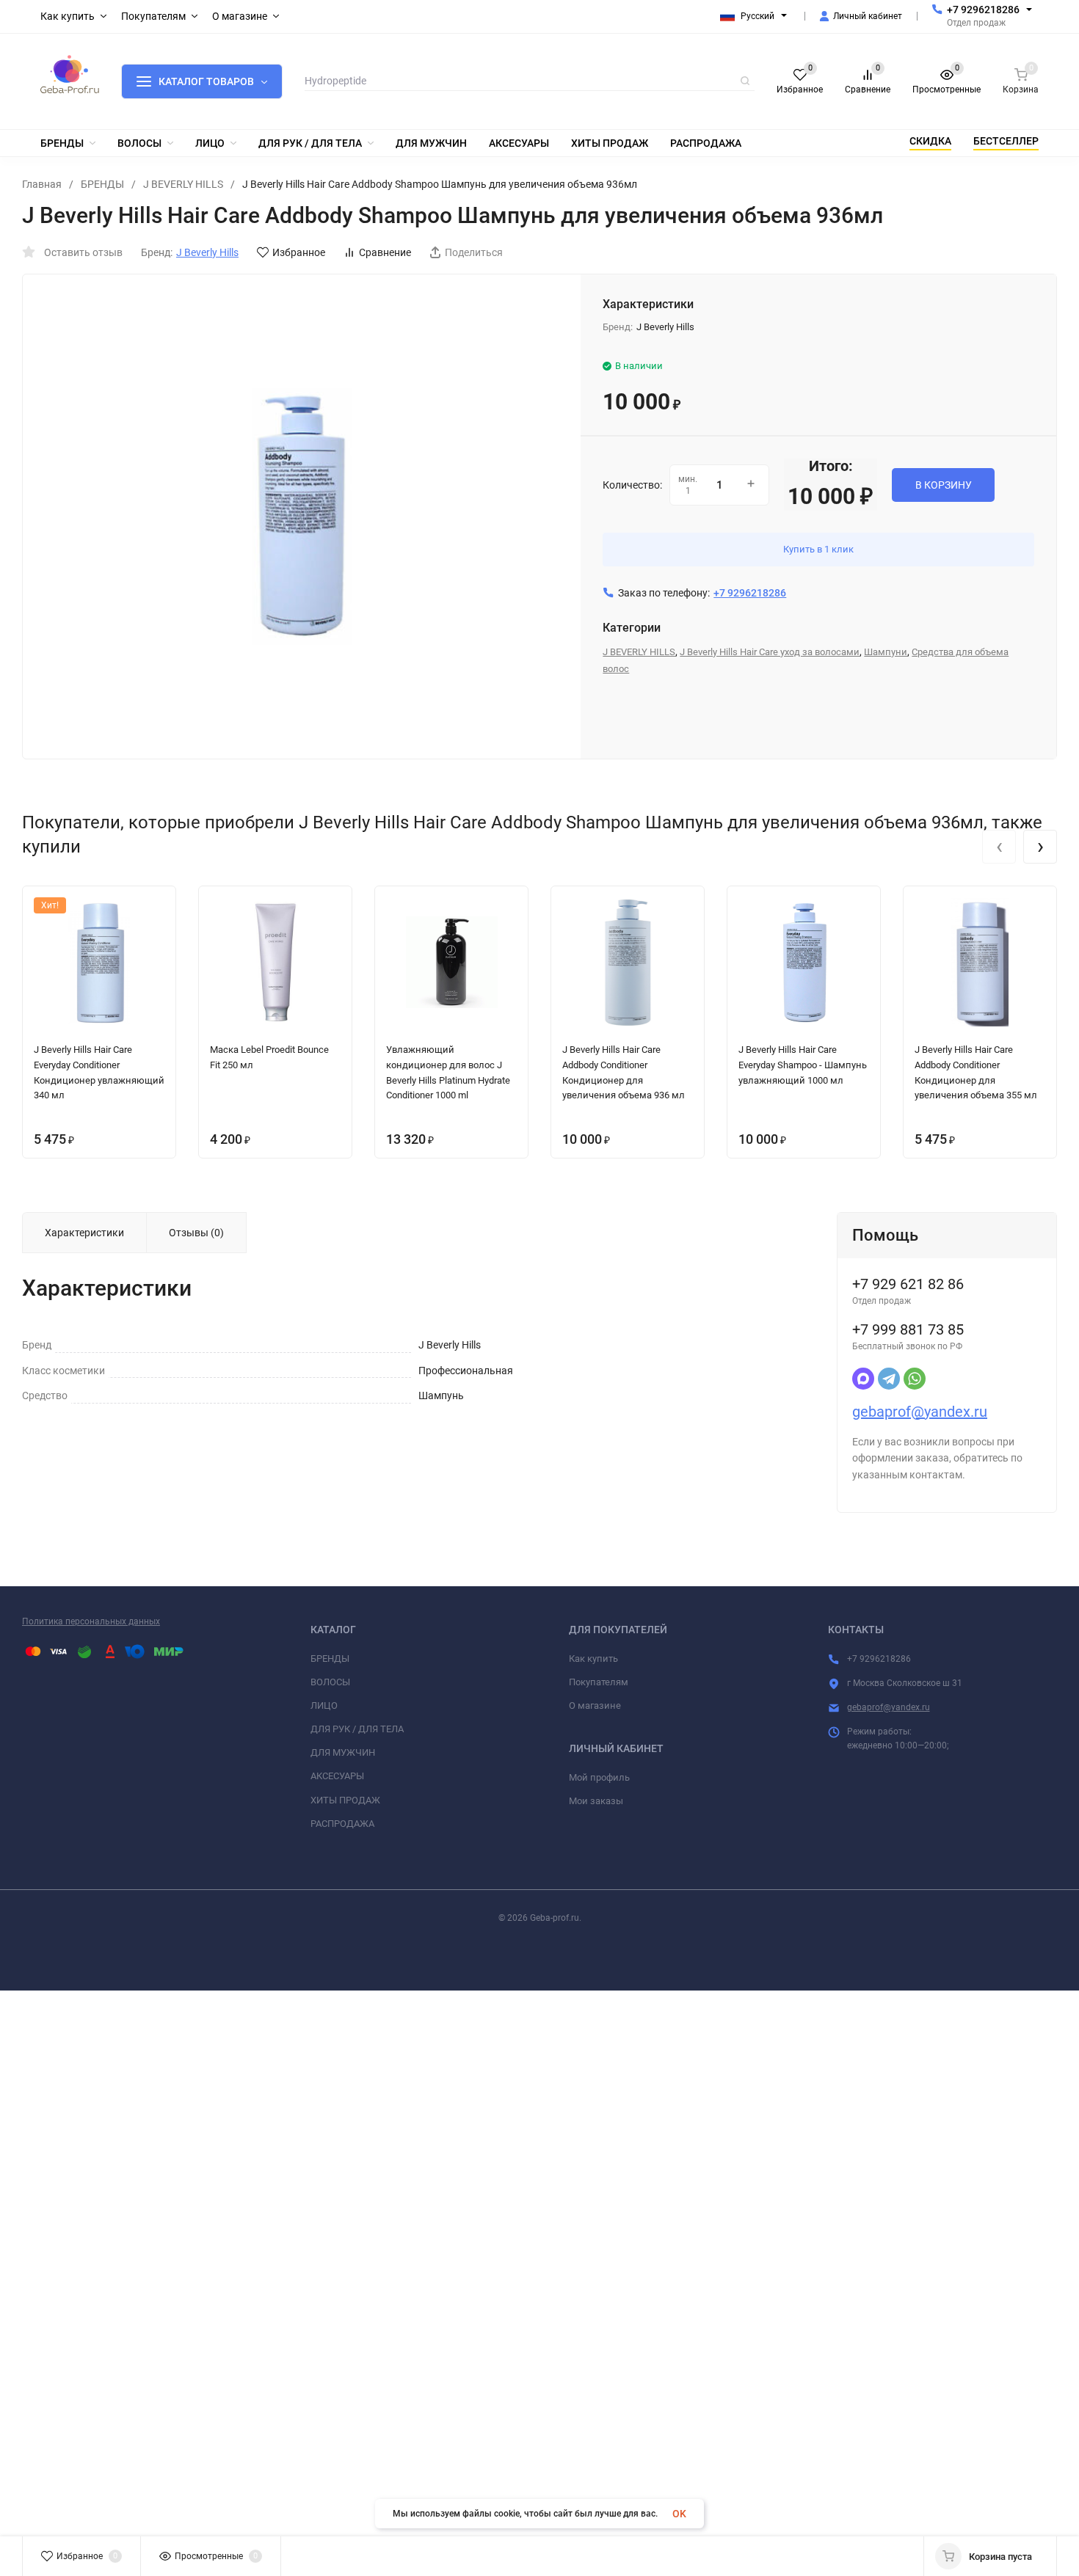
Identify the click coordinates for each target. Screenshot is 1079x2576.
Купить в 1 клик (818, 549)
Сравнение (385, 252)
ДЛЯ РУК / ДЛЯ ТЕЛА (357, 1729)
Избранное (299, 252)
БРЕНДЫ (102, 184)
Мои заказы (596, 1801)
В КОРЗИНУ (944, 485)
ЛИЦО (324, 1705)
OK (679, 2514)
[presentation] (999, 847)
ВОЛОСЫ (330, 1682)
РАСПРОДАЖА (342, 1824)
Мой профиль (599, 1777)
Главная (42, 184)
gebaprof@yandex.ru (920, 1412)
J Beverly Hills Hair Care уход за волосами (770, 652)
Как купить (593, 1659)
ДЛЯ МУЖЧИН (343, 1752)
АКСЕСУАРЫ (337, 1776)
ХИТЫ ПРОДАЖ (345, 1800)
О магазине (595, 1705)
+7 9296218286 (983, 10)
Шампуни (886, 652)
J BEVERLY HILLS (183, 184)
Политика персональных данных (91, 1621)
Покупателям (599, 1682)
